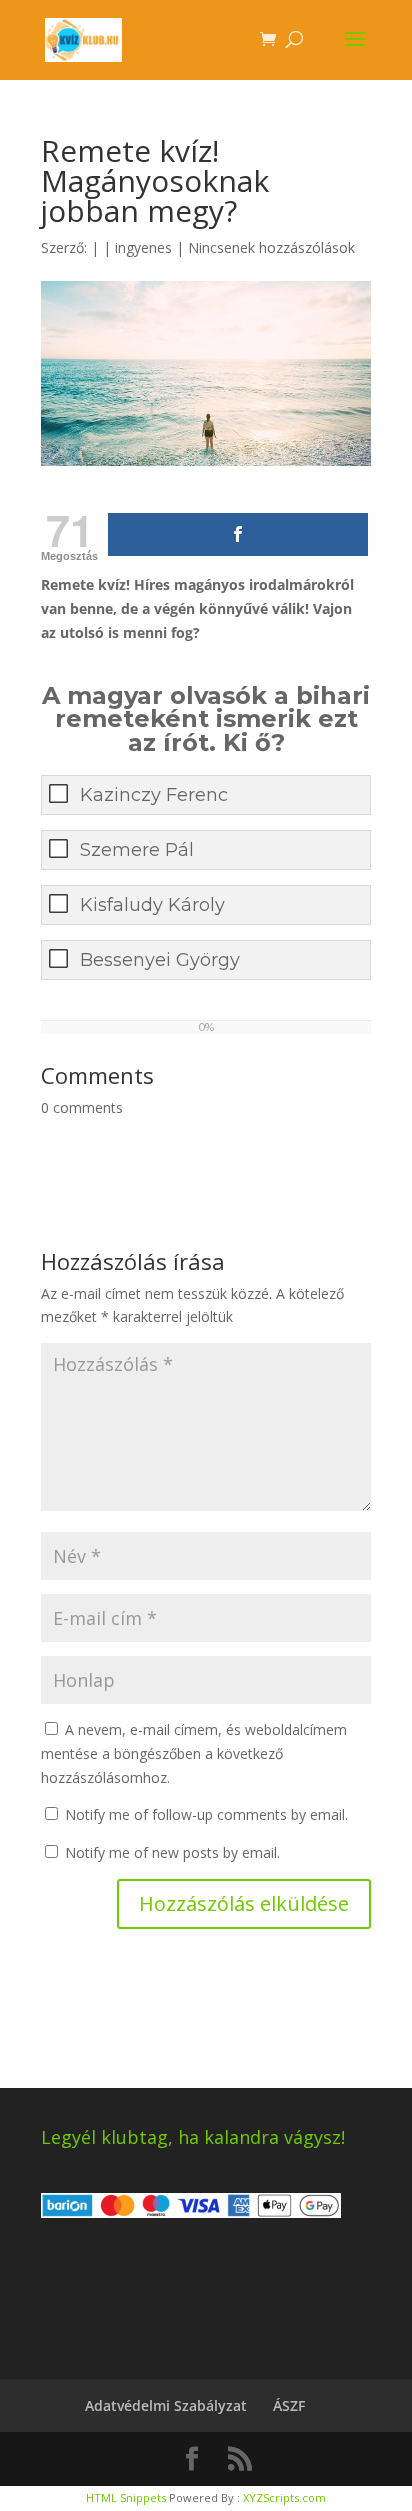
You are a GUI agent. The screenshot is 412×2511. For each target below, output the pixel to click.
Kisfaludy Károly (152, 905)
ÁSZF (289, 2405)
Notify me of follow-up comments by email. (206, 1814)
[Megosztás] (238, 534)
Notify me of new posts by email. (172, 1852)
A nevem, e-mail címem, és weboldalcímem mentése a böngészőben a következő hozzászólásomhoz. (194, 1753)
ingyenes (143, 247)
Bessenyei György (160, 960)
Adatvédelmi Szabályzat (166, 2405)
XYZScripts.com (284, 2497)
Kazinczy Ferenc (154, 795)
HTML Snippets (126, 2497)
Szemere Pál (137, 850)
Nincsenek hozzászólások (271, 247)
